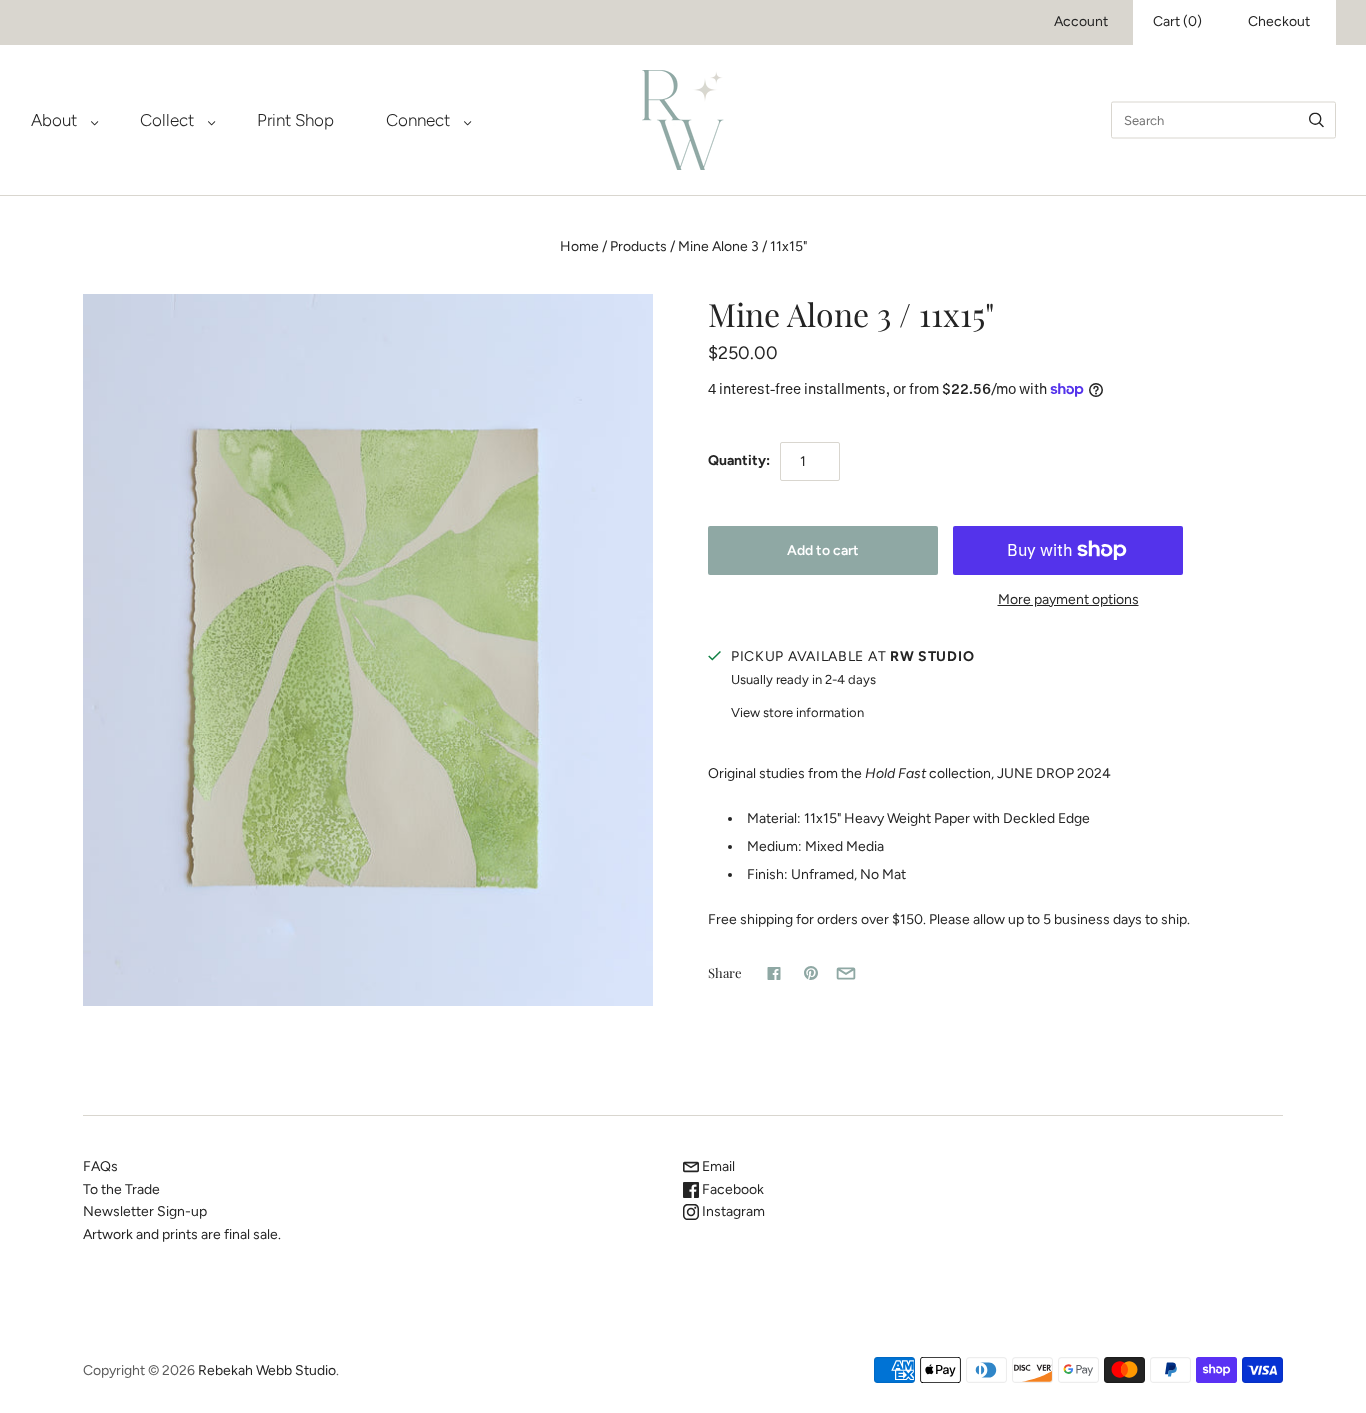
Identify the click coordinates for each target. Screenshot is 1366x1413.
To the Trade (121, 1189)
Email (717, 1166)
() (1177, 21)
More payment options (1068, 599)
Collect (167, 120)
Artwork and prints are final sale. (182, 1234)
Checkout (1279, 21)
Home (579, 246)
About (54, 120)
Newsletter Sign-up (145, 1211)
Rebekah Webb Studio (267, 1370)
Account (1081, 21)
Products (638, 246)
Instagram (732, 1211)
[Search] (1316, 119)
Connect (418, 120)
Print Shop (295, 120)
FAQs (100, 1166)
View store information (797, 712)
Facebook (731, 1189)
